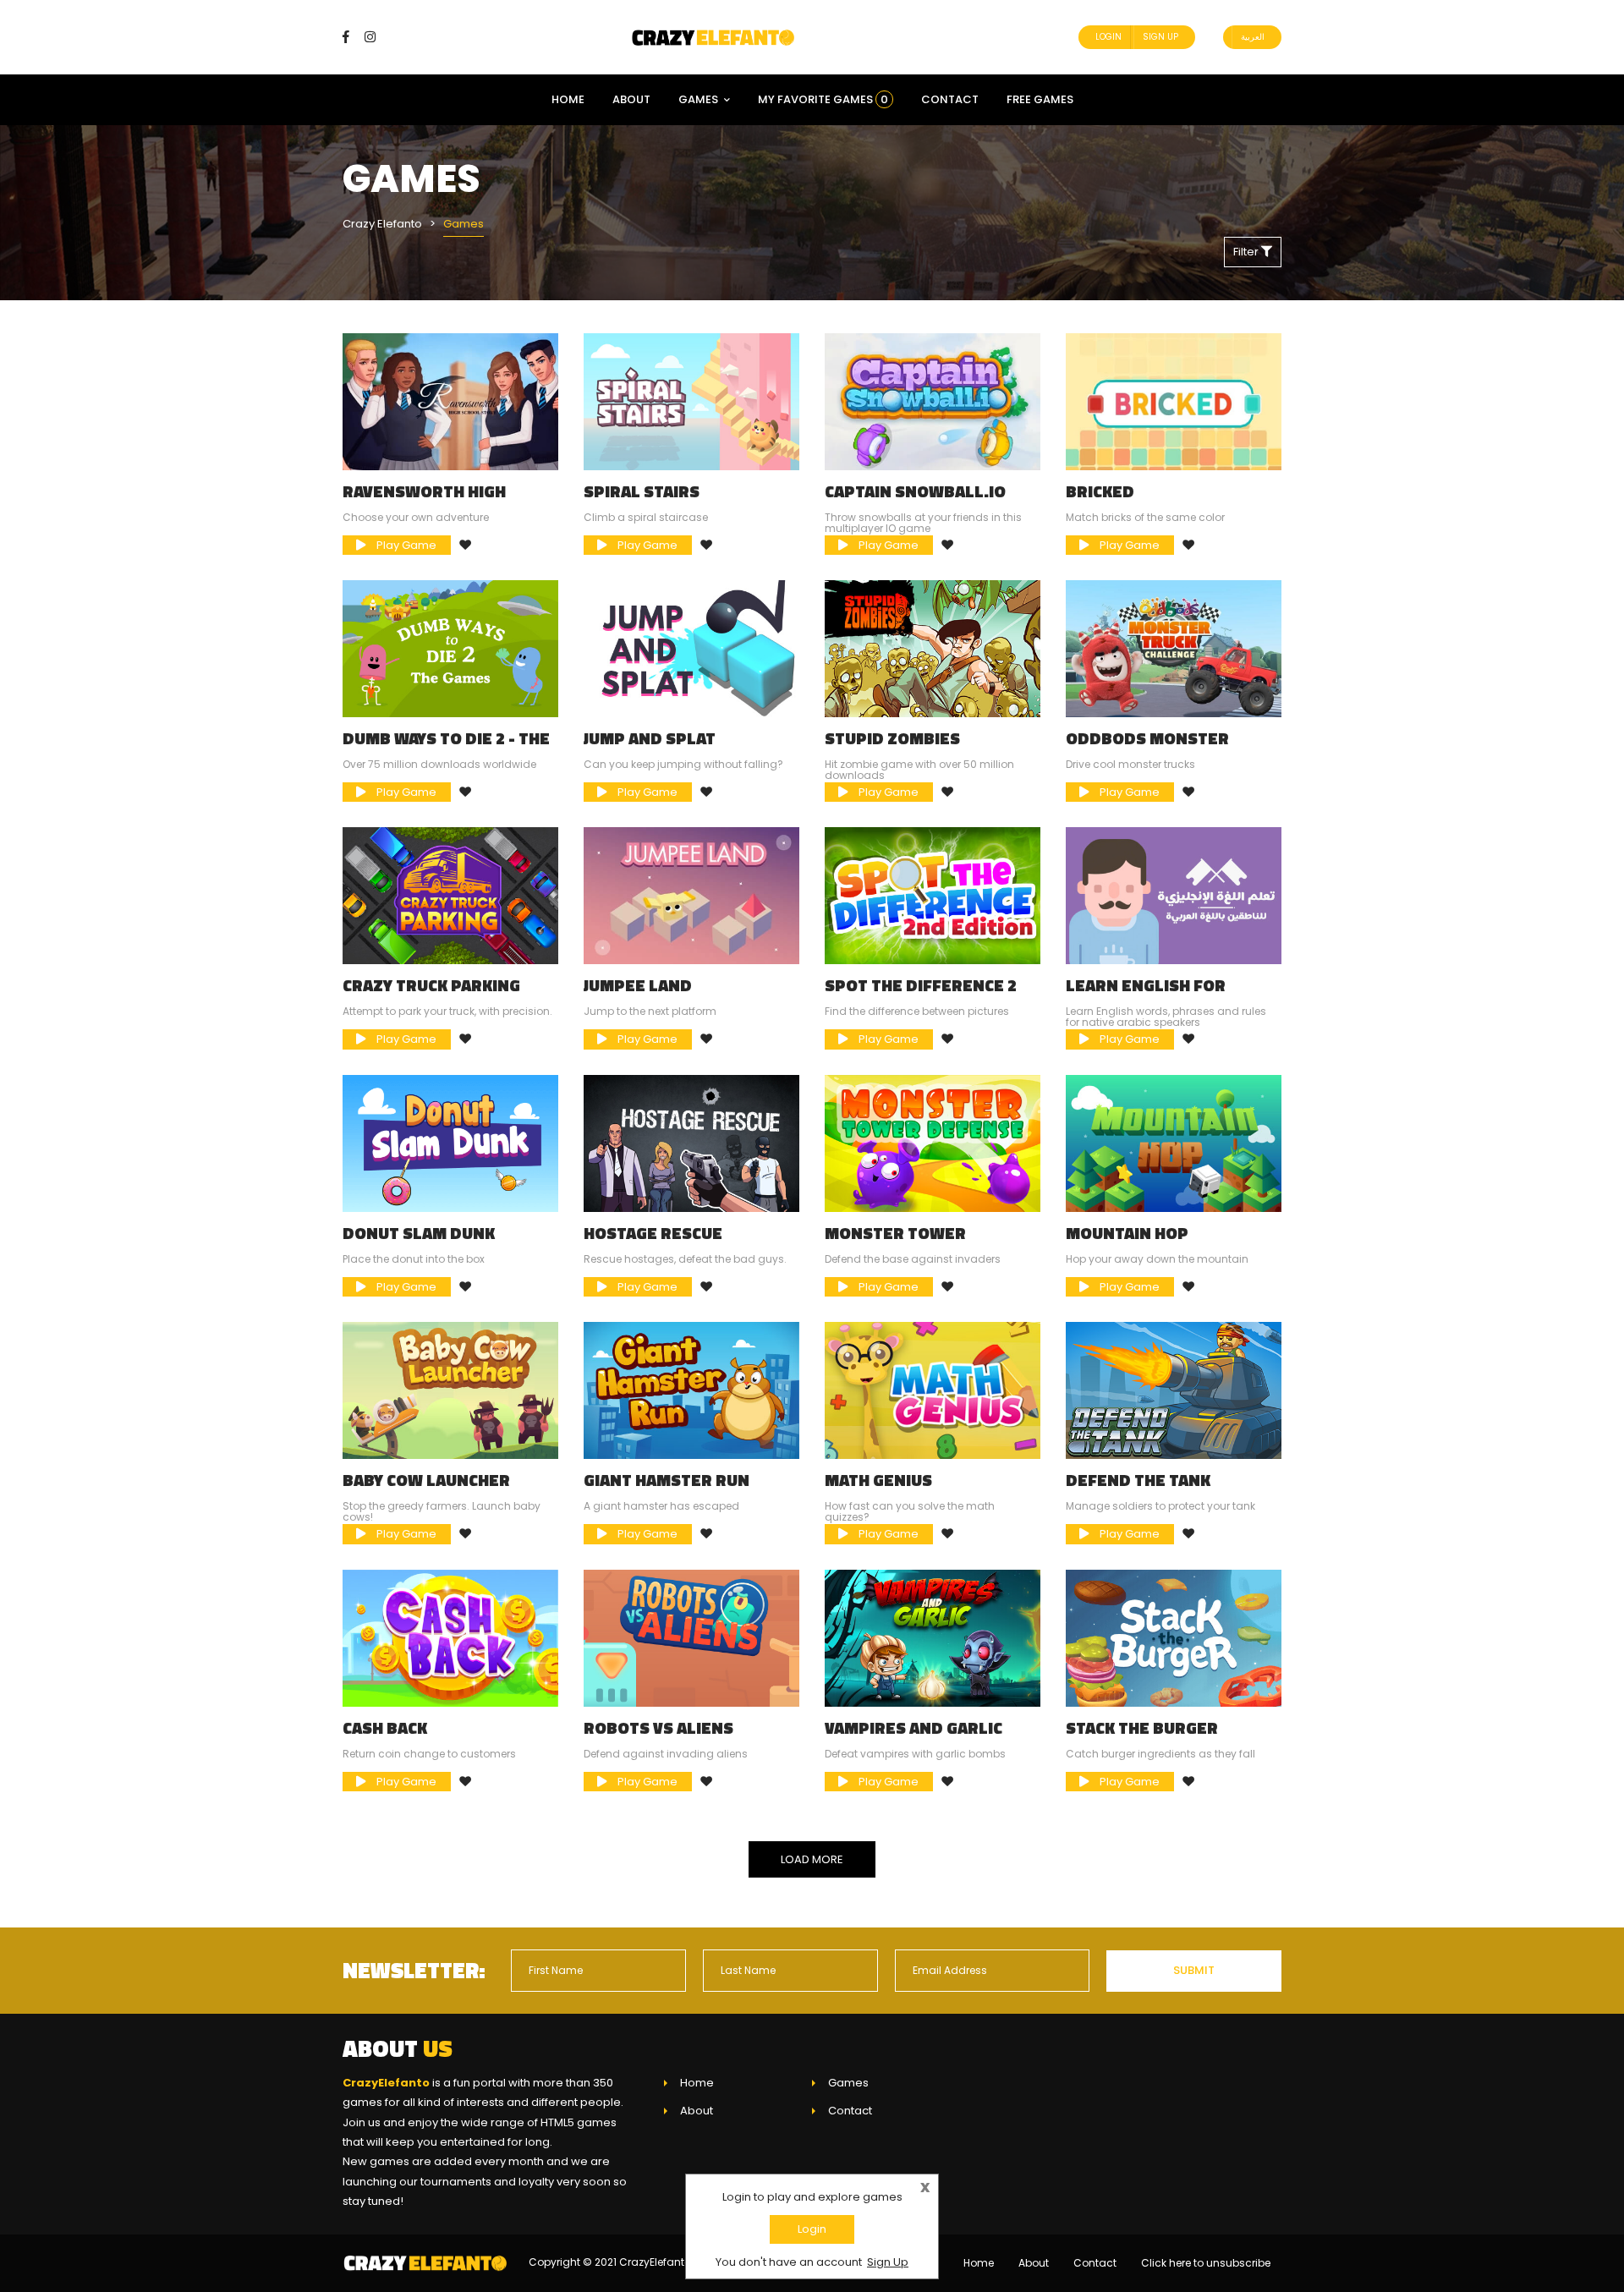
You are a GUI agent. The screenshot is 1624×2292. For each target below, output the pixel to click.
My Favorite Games (823, 99)
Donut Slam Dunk (419, 1233)
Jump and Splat (650, 738)
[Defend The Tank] (1174, 1390)
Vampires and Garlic (913, 1728)
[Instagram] (370, 37)
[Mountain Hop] (1174, 1143)
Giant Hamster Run (667, 1480)
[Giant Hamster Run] (691, 1390)
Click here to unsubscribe (1206, 2263)
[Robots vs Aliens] (691, 1637)
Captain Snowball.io (915, 491)
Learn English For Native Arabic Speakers (1167, 994)
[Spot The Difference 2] (933, 895)
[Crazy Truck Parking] (450, 895)
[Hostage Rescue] (691, 1143)
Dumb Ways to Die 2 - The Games (446, 747)
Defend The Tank (1138, 1480)
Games (698, 99)
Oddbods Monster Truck (1147, 747)
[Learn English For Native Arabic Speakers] (1174, 895)
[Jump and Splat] (691, 648)
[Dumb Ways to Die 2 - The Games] (450, 648)
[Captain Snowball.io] (933, 400)
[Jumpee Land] (691, 895)
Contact (950, 99)
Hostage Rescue (653, 1233)
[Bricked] (1174, 400)
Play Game (405, 545)
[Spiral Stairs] (691, 400)
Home (568, 99)
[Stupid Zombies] (933, 648)
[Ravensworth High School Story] (450, 400)
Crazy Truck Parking (431, 985)
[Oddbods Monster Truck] (1174, 648)
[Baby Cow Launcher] (450, 1390)
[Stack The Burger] (1174, 1637)
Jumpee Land (638, 985)
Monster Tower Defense (895, 1242)
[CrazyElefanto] (715, 37)
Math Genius (878, 1480)
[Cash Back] (450, 1637)
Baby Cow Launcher (426, 1480)
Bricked (1100, 491)
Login (1108, 37)
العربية (1253, 37)
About (631, 99)
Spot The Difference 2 (921, 985)
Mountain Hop (1127, 1233)
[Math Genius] (933, 1390)
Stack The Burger (1142, 1728)
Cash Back (385, 1728)
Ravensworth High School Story (424, 500)
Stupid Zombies (892, 738)
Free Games (1040, 99)
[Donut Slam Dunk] (450, 1143)
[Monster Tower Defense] (933, 1143)
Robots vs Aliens (658, 1728)
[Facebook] (352, 37)
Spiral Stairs (642, 491)
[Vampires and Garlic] (933, 1637)
